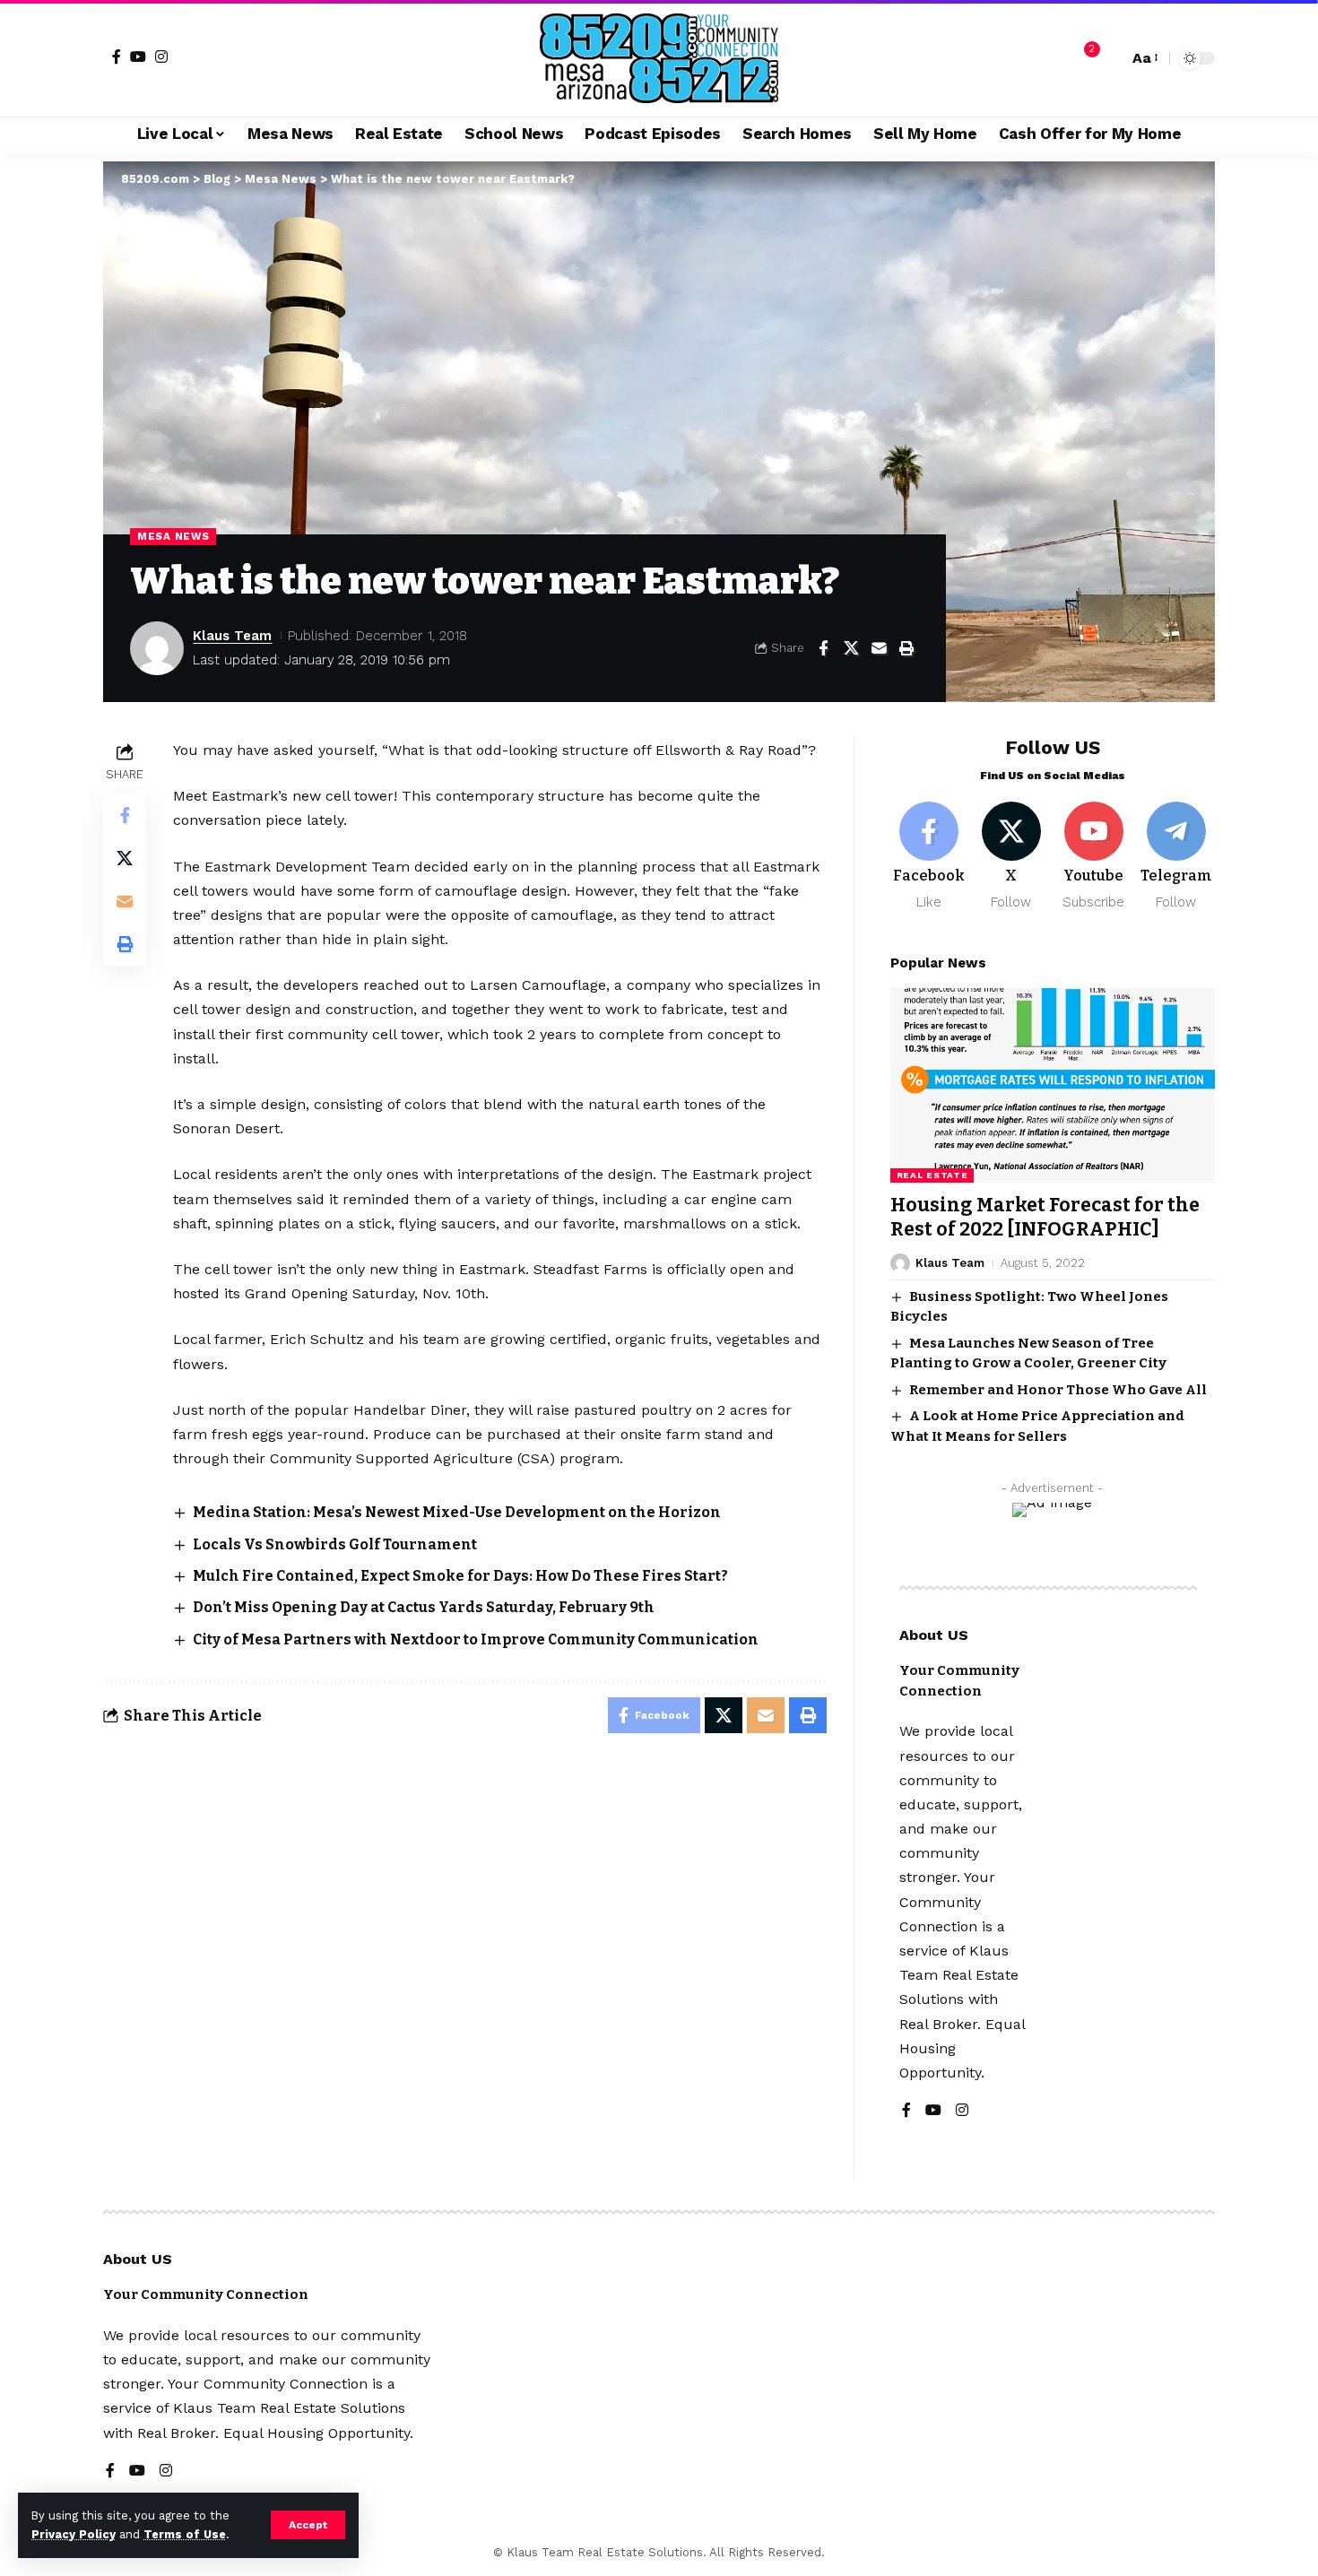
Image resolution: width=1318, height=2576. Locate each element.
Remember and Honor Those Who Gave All (1058, 1390)
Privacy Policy (74, 2534)
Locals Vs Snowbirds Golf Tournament (335, 1544)
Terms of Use (185, 2534)
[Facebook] (117, 56)
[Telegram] (1176, 857)
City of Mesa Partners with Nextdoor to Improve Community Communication (476, 1639)
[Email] (879, 648)
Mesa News (173, 536)
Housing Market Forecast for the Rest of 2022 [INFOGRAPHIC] (1045, 1217)
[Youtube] (1093, 857)
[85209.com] (659, 58)
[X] (1012, 857)
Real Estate (932, 1175)
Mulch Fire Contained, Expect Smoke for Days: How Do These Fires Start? (460, 1576)
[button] (308, 2525)
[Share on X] (851, 648)
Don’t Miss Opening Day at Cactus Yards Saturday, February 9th (424, 1607)
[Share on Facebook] (823, 648)
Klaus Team (232, 636)
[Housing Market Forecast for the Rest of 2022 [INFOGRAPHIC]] (1053, 1085)
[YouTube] (138, 56)
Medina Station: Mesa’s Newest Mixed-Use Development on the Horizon (457, 1512)
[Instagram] (161, 56)
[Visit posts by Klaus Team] (157, 648)
